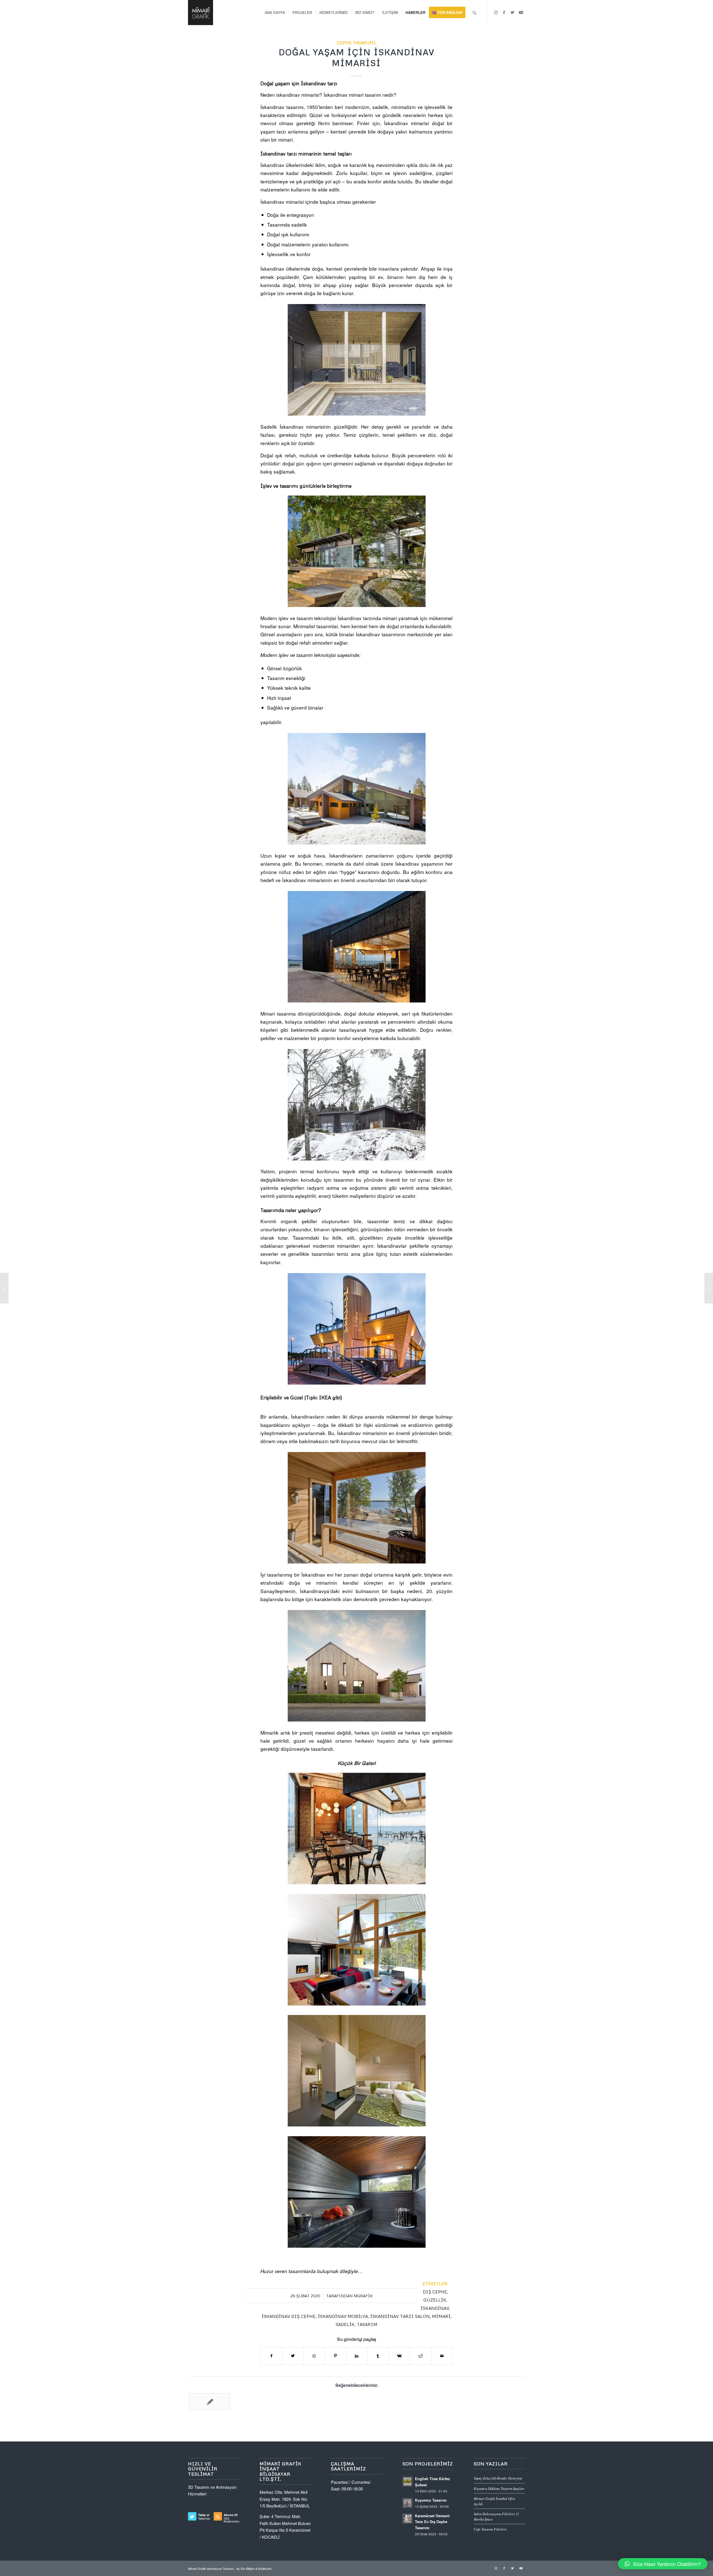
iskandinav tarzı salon (400, 2316)
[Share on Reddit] (420, 2356)
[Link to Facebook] (504, 12)
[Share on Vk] (399, 2356)
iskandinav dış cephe (289, 2316)
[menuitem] (275, 13)
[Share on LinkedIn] (357, 2356)
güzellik (435, 2300)
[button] (663, 2564)
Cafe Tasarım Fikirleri (490, 2529)
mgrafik (363, 2296)
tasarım (367, 2324)
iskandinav (435, 2308)
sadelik (345, 2324)
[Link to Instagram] (496, 12)
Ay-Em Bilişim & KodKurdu (254, 2568)
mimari (441, 2316)
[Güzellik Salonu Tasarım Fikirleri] (4, 1288)
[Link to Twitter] (512, 12)
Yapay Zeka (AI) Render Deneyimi (498, 2478)
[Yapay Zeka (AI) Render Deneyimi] (210, 2402)
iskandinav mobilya (343, 2316)
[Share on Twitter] (293, 2356)
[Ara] (474, 13)
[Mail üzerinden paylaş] (442, 2356)
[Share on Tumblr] (378, 2356)
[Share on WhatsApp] (314, 2356)
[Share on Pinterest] (335, 2356)
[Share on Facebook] (271, 2356)
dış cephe (435, 2292)
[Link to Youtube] (521, 12)
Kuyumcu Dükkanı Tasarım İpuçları (499, 2488)
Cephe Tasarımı (356, 43)
